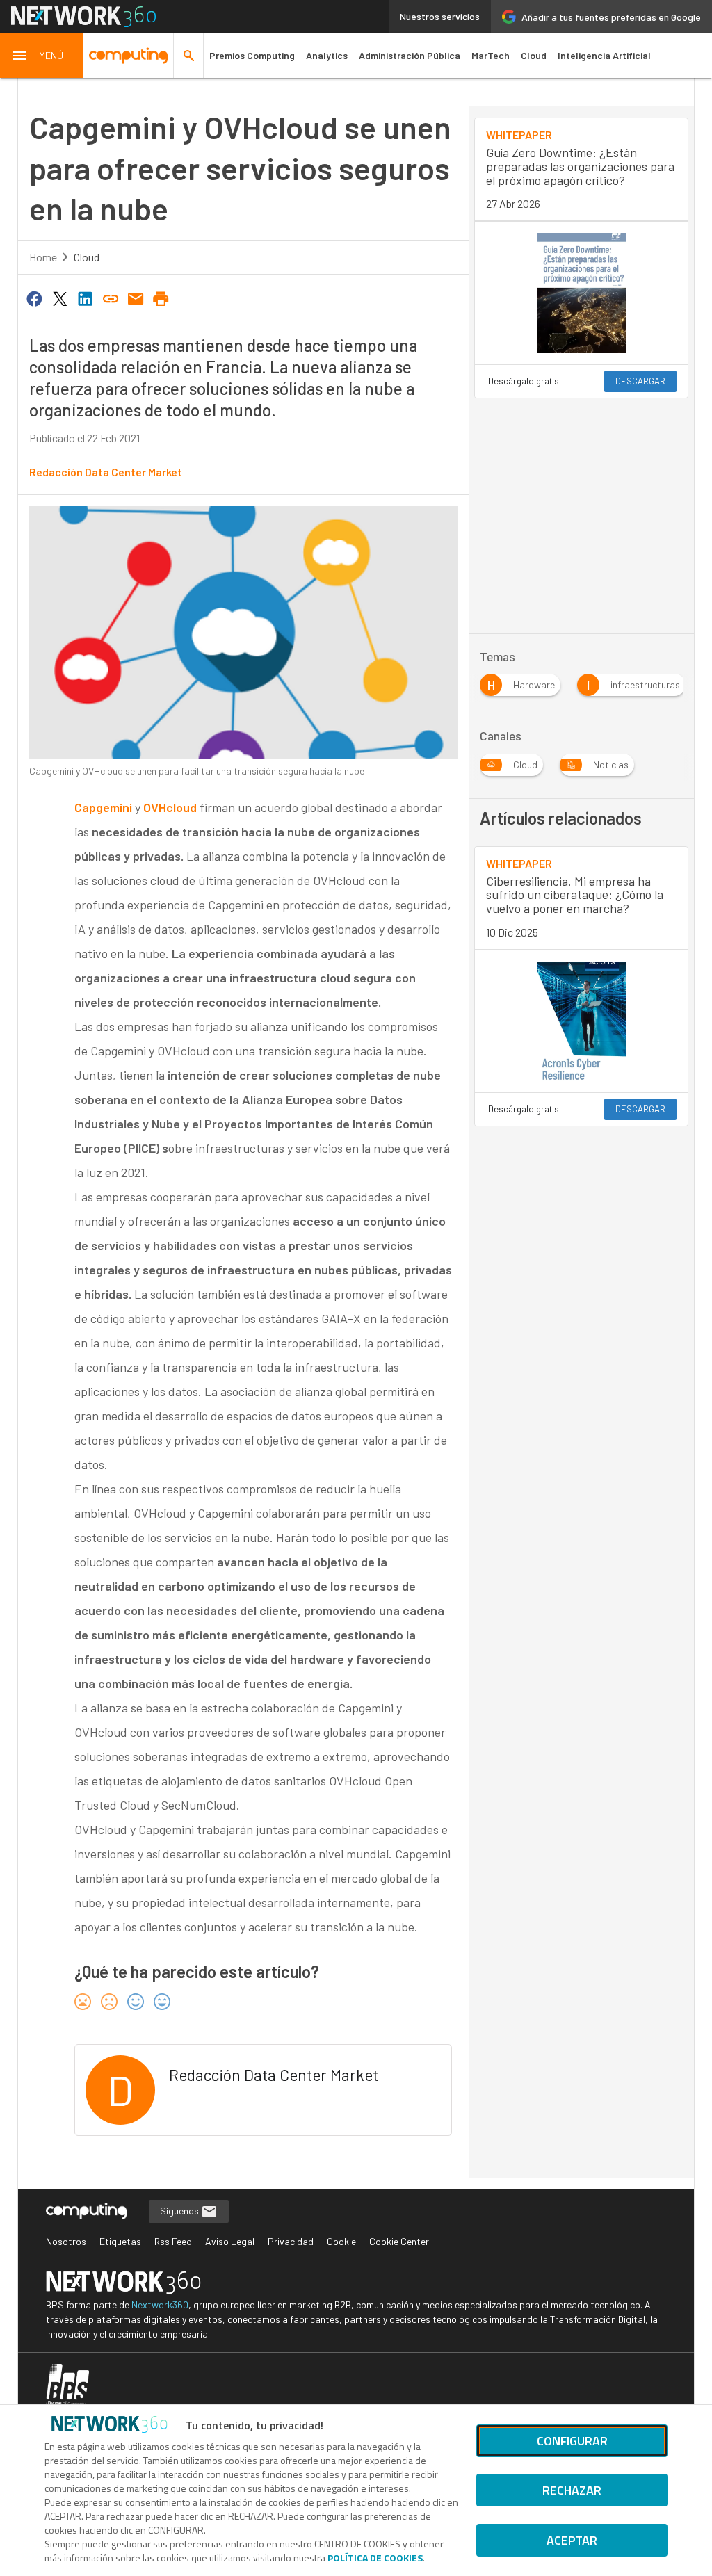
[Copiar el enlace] (111, 298)
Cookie (341, 2241)
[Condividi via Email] (136, 298)
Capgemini (103, 807)
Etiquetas (120, 2241)
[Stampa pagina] (161, 298)
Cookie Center (399, 2241)
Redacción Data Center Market (106, 472)
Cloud (534, 55)
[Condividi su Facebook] (35, 298)
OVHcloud (170, 807)
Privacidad (291, 2241)
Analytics (327, 55)
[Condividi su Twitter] (60, 298)
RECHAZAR (572, 2490)
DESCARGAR (640, 381)
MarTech (491, 55)
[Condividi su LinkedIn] (85, 298)
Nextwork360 (160, 2304)
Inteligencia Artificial (604, 55)
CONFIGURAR (572, 2441)
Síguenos (180, 2211)
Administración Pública (410, 55)
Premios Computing (252, 55)
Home (43, 257)
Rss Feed (173, 2241)
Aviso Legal (230, 2241)
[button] (42, 56)
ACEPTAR (572, 2540)
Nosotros (66, 2241)
